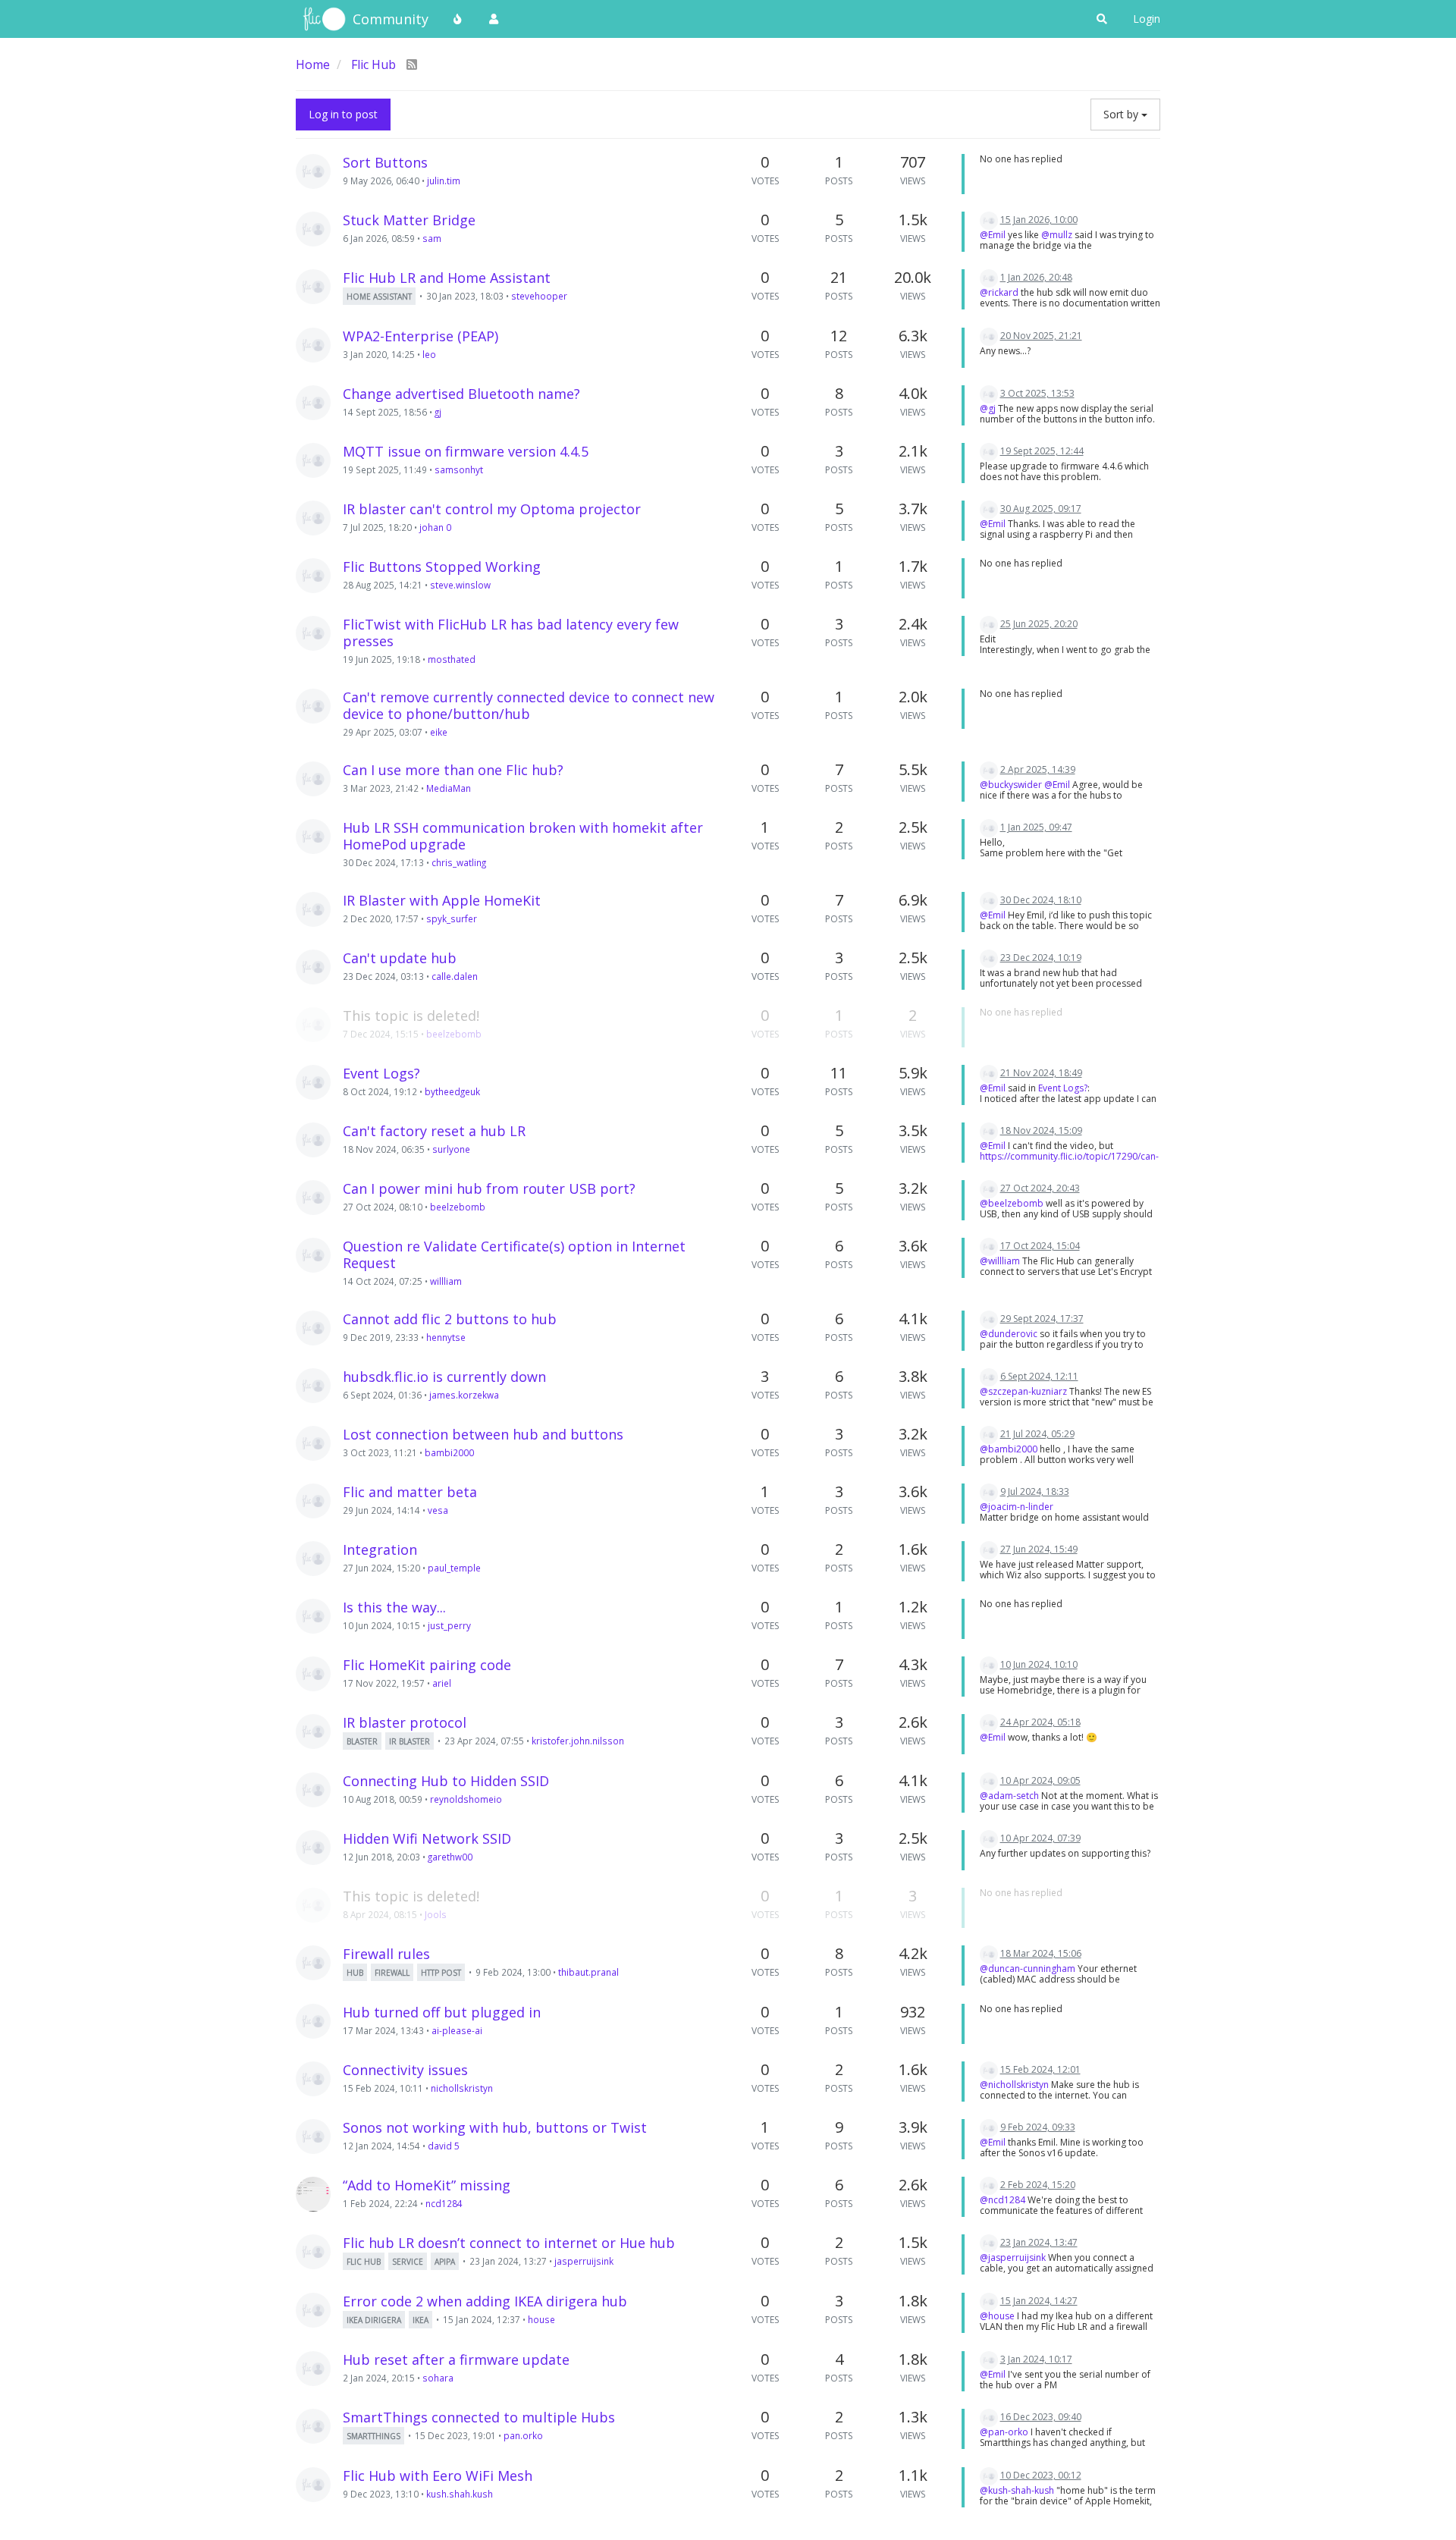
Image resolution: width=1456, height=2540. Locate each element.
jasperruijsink (584, 2261)
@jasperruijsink (1013, 2257)
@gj (988, 408)
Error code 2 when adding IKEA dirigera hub (485, 2301)
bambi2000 (449, 1452)
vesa (438, 1510)
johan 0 (435, 527)
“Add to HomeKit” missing (427, 2185)
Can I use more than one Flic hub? (453, 770)
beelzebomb (454, 1034)
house (541, 2319)
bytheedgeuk (452, 1091)
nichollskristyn (462, 2088)
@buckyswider (1011, 785)
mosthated (452, 659)
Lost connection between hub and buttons (483, 1434)
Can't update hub (400, 958)
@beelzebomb (1012, 1203)
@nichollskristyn (1014, 2085)
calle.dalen (455, 976)
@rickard (999, 292)
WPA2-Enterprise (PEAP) (420, 336)
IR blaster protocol (405, 1722)
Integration (380, 1549)
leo (429, 354)
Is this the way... (394, 1607)
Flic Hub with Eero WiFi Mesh (438, 2476)
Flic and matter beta (410, 1492)
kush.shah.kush (460, 2494)
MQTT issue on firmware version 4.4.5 (466, 451)
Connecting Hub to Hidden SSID (446, 1781)
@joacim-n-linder (1017, 1507)
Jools (436, 1914)
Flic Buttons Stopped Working (442, 567)
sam (432, 238)
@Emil (993, 235)
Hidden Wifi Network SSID (427, 1838)
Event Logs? (381, 1073)
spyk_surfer (452, 918)
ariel (442, 1683)
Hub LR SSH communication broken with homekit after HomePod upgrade (523, 836)
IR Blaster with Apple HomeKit (442, 900)
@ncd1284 (1003, 2200)
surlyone (451, 1149)
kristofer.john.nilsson (578, 1741)
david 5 (444, 2146)
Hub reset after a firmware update (456, 2359)
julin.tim (444, 181)
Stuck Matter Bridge (409, 220)
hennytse (446, 1337)
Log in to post (343, 114)
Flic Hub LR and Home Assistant (447, 278)
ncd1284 (444, 2203)
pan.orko (523, 2435)
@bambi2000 (1009, 1449)
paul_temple (454, 1568)
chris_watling (459, 862)
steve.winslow (460, 585)
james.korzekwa (464, 1395)
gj (438, 412)
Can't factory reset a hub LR (434, 1131)
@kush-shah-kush (1017, 2490)
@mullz (1057, 235)
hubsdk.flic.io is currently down (444, 1377)
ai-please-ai (457, 2030)
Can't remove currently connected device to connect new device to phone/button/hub (529, 705)
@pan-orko (1004, 2432)
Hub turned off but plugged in (442, 2012)
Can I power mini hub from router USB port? (489, 1188)
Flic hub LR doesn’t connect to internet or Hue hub (509, 2243)
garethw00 (450, 1857)
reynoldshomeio (466, 1799)
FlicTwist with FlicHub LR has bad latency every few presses (511, 633)
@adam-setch (1009, 1796)
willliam (446, 1281)
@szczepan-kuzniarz (1023, 1391)
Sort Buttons (385, 162)
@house (997, 2316)
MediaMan (449, 788)
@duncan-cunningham (1028, 1969)
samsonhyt (459, 469)
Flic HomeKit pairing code (427, 1665)
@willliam (1000, 1261)
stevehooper (539, 296)
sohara (438, 2378)
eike (439, 732)
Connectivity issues (405, 2070)
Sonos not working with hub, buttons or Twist (495, 2127)
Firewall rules (386, 1954)
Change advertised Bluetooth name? (461, 394)
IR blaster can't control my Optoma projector (492, 509)
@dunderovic (1009, 1334)
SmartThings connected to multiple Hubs (479, 2417)
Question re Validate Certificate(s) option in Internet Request (514, 1254)
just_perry (449, 1625)
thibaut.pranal (588, 1972)
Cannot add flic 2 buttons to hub (450, 1319)
